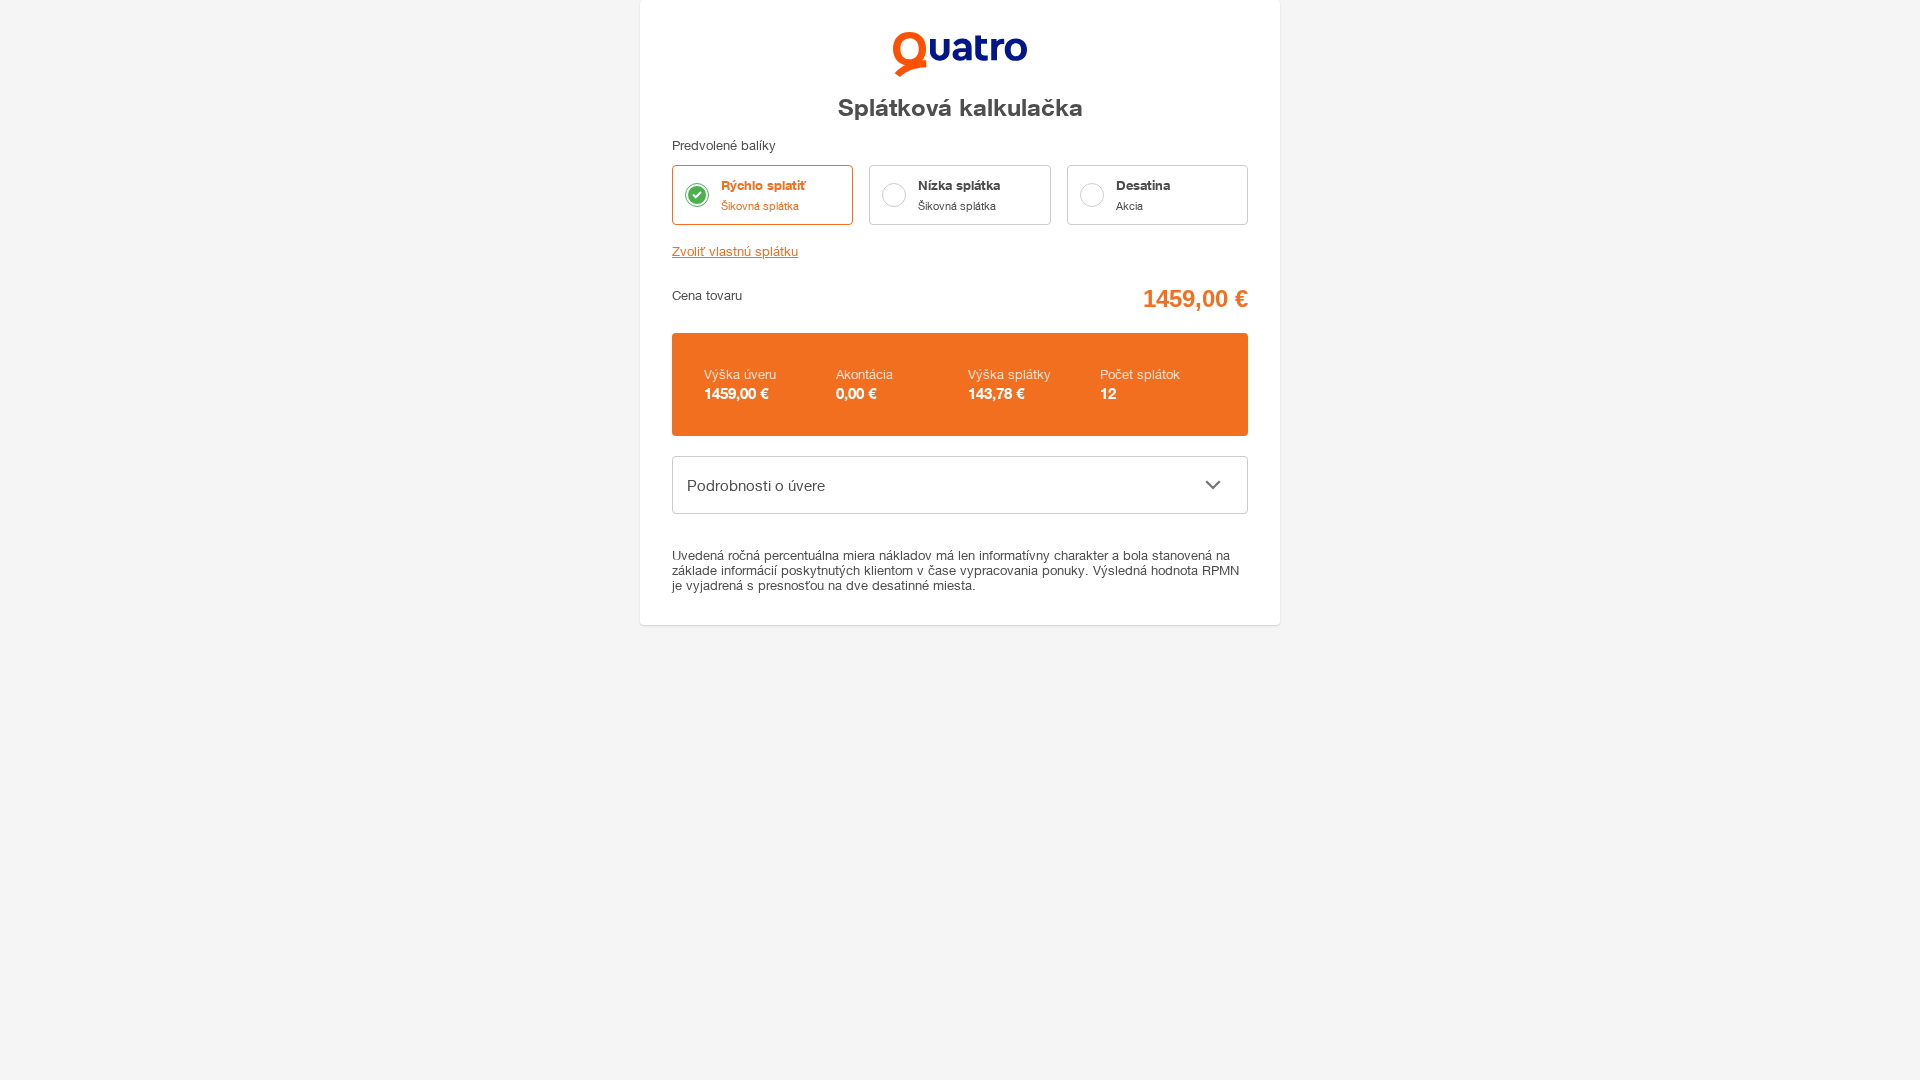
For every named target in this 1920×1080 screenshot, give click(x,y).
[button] (960, 485)
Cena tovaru (707, 295)
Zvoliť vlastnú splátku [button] (735, 251)
